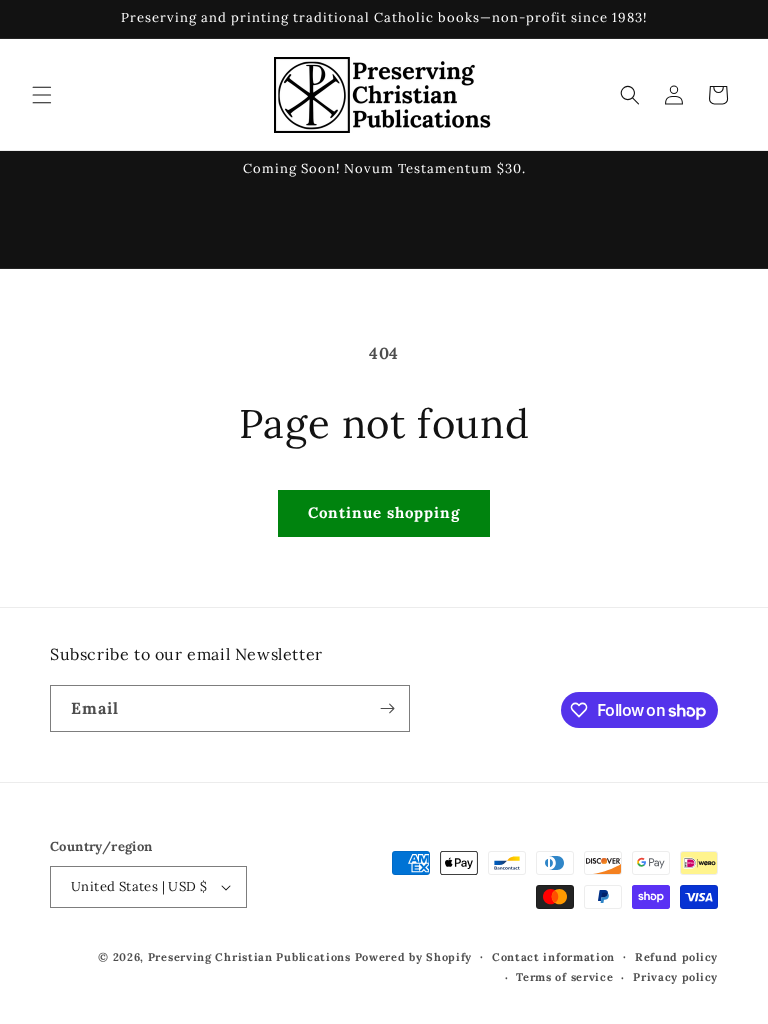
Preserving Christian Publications (249, 957)
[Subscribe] (387, 708)
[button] (42, 95)
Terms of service (564, 977)
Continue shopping (384, 512)
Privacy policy (675, 977)
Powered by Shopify (414, 957)
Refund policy (676, 957)
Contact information (553, 957)
